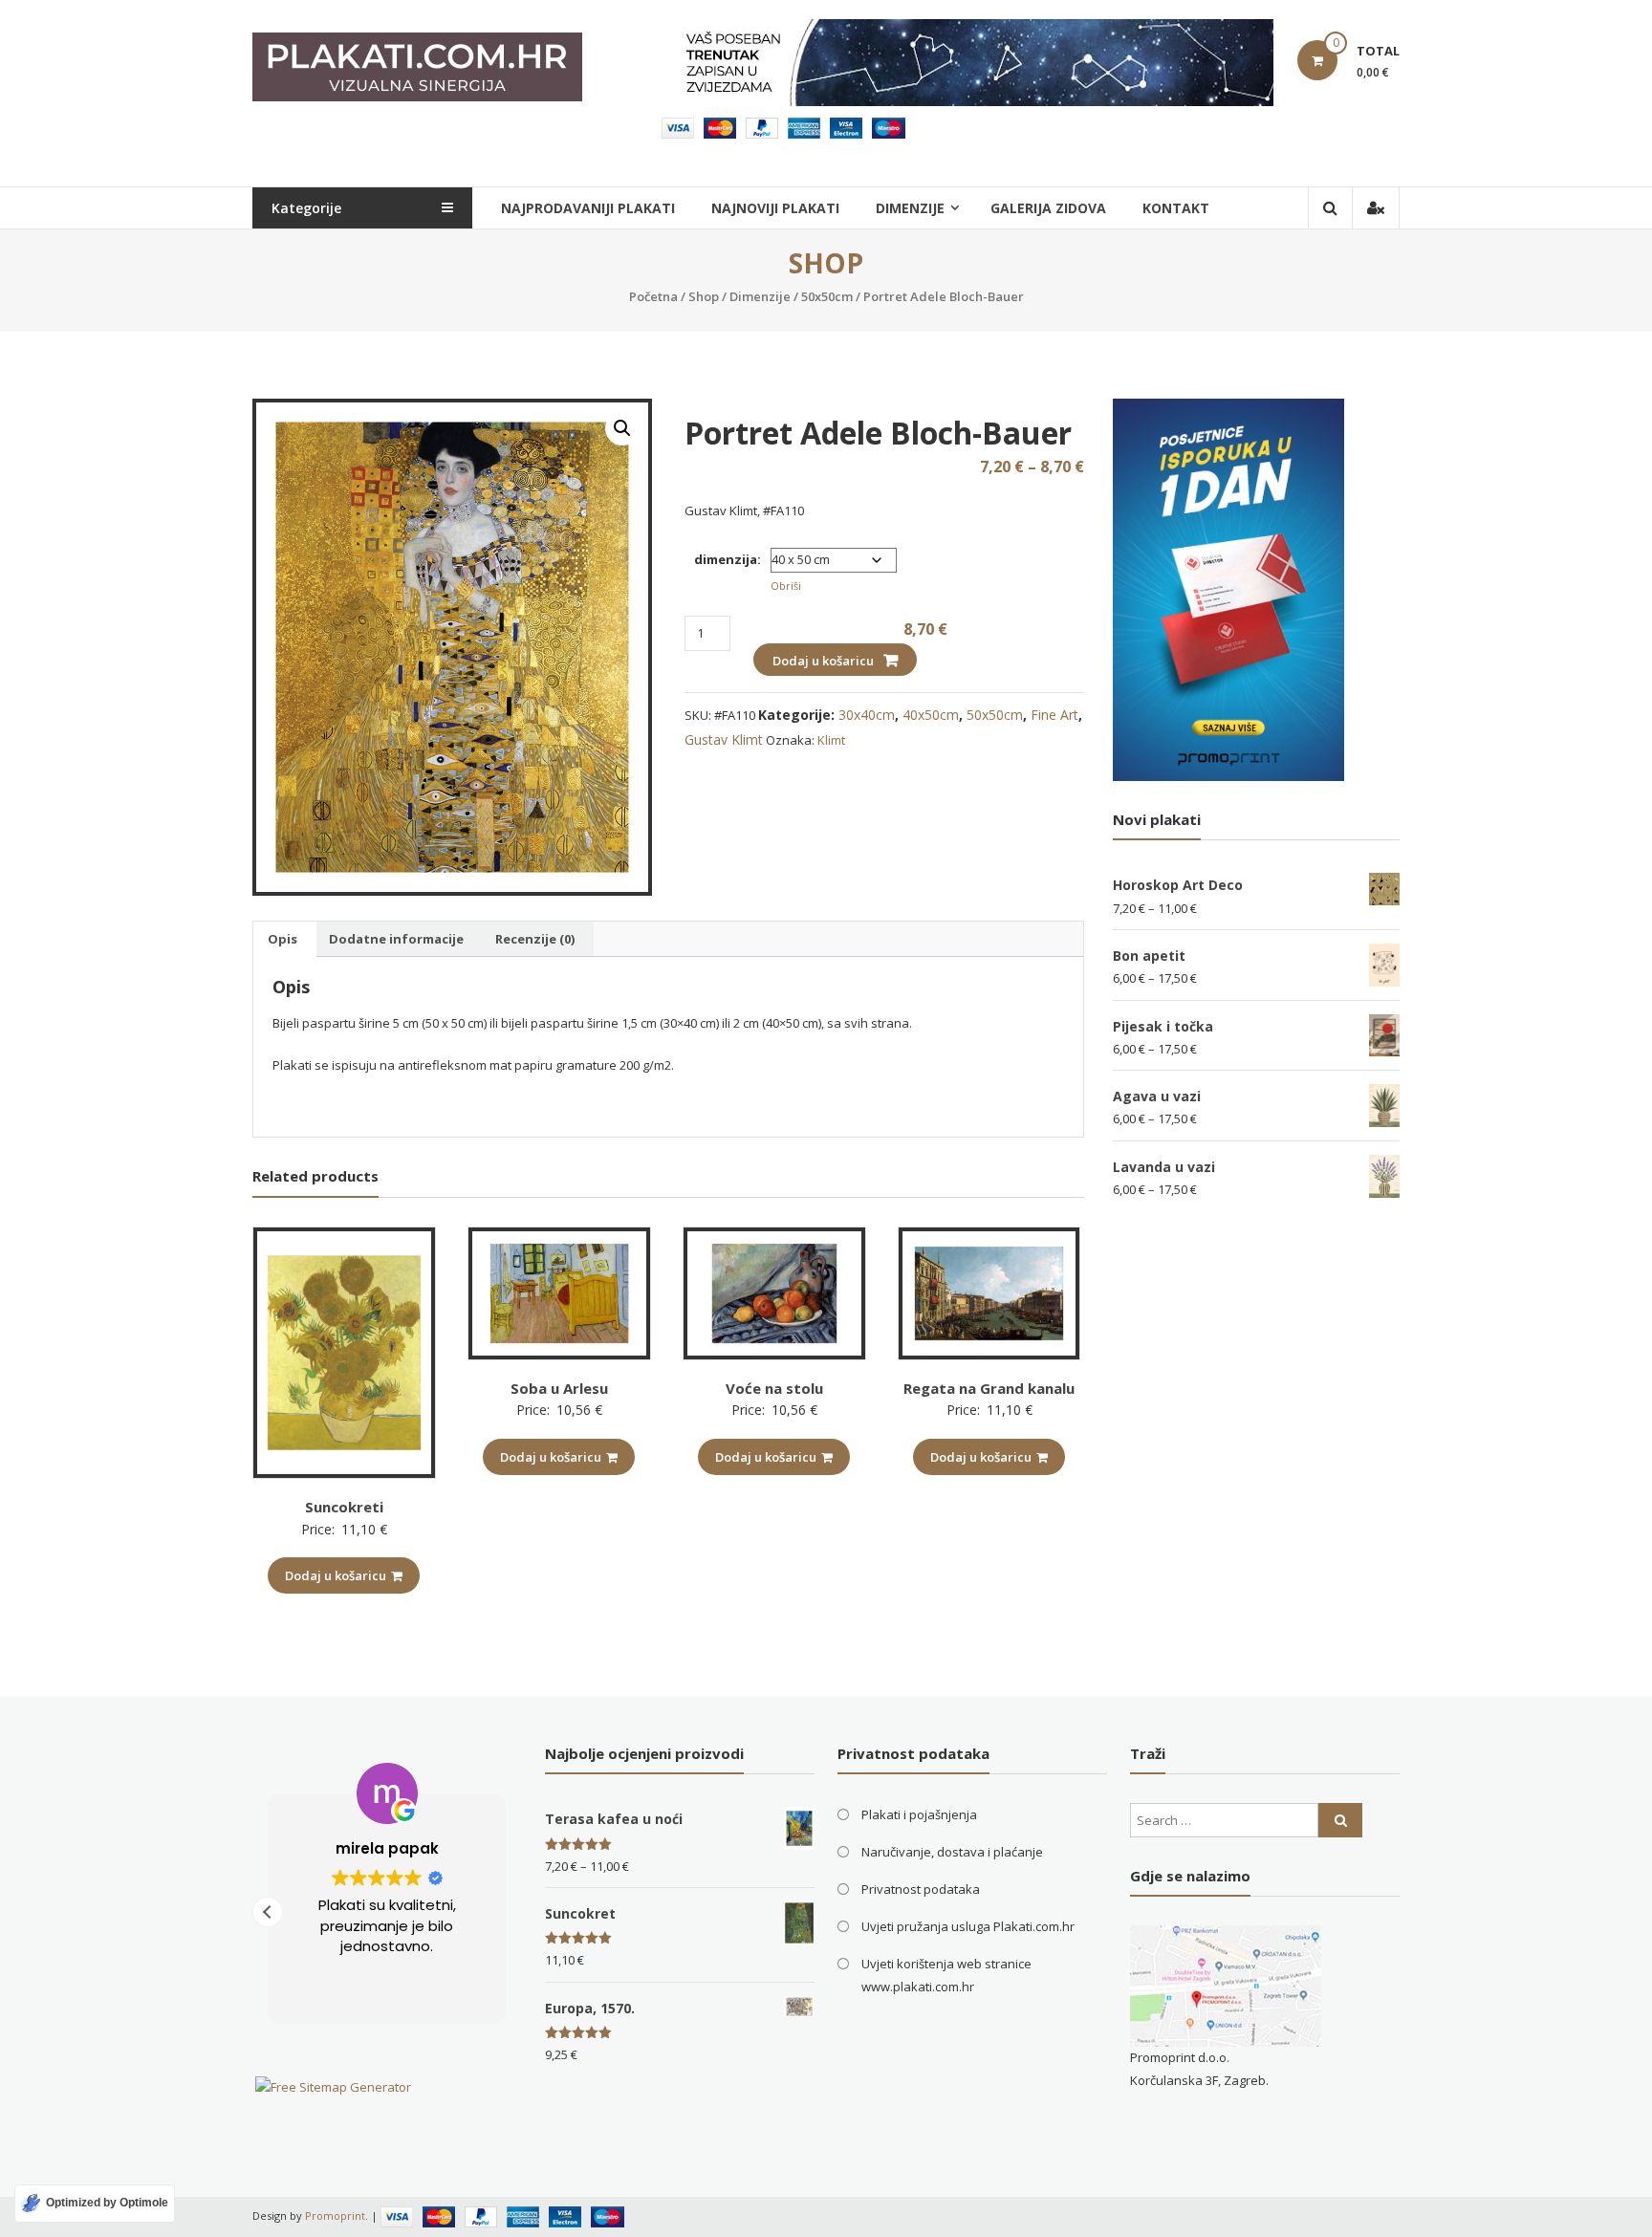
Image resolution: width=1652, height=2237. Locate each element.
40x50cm (931, 715)
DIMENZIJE (910, 208)
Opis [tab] (283, 939)
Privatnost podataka (921, 1889)
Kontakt (1176, 208)
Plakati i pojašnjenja (919, 1814)
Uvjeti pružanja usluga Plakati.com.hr (968, 1926)
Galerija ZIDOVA (1048, 208)
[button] (622, 428)
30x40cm (867, 715)
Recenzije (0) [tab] (535, 939)
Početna (653, 296)
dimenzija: (728, 559)
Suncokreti (344, 1507)
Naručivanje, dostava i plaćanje (952, 1852)
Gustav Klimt (724, 739)
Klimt (831, 740)
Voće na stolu (774, 1388)
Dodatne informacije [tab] (396, 939)
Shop (704, 296)
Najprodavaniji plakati (588, 208)
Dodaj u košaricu (823, 661)
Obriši (786, 586)
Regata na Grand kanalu (989, 1388)
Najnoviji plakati (775, 208)
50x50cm (827, 296)
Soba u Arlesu (559, 1388)
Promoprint (335, 2215)
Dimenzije (760, 296)
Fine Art (1054, 715)
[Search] (1340, 1820)
